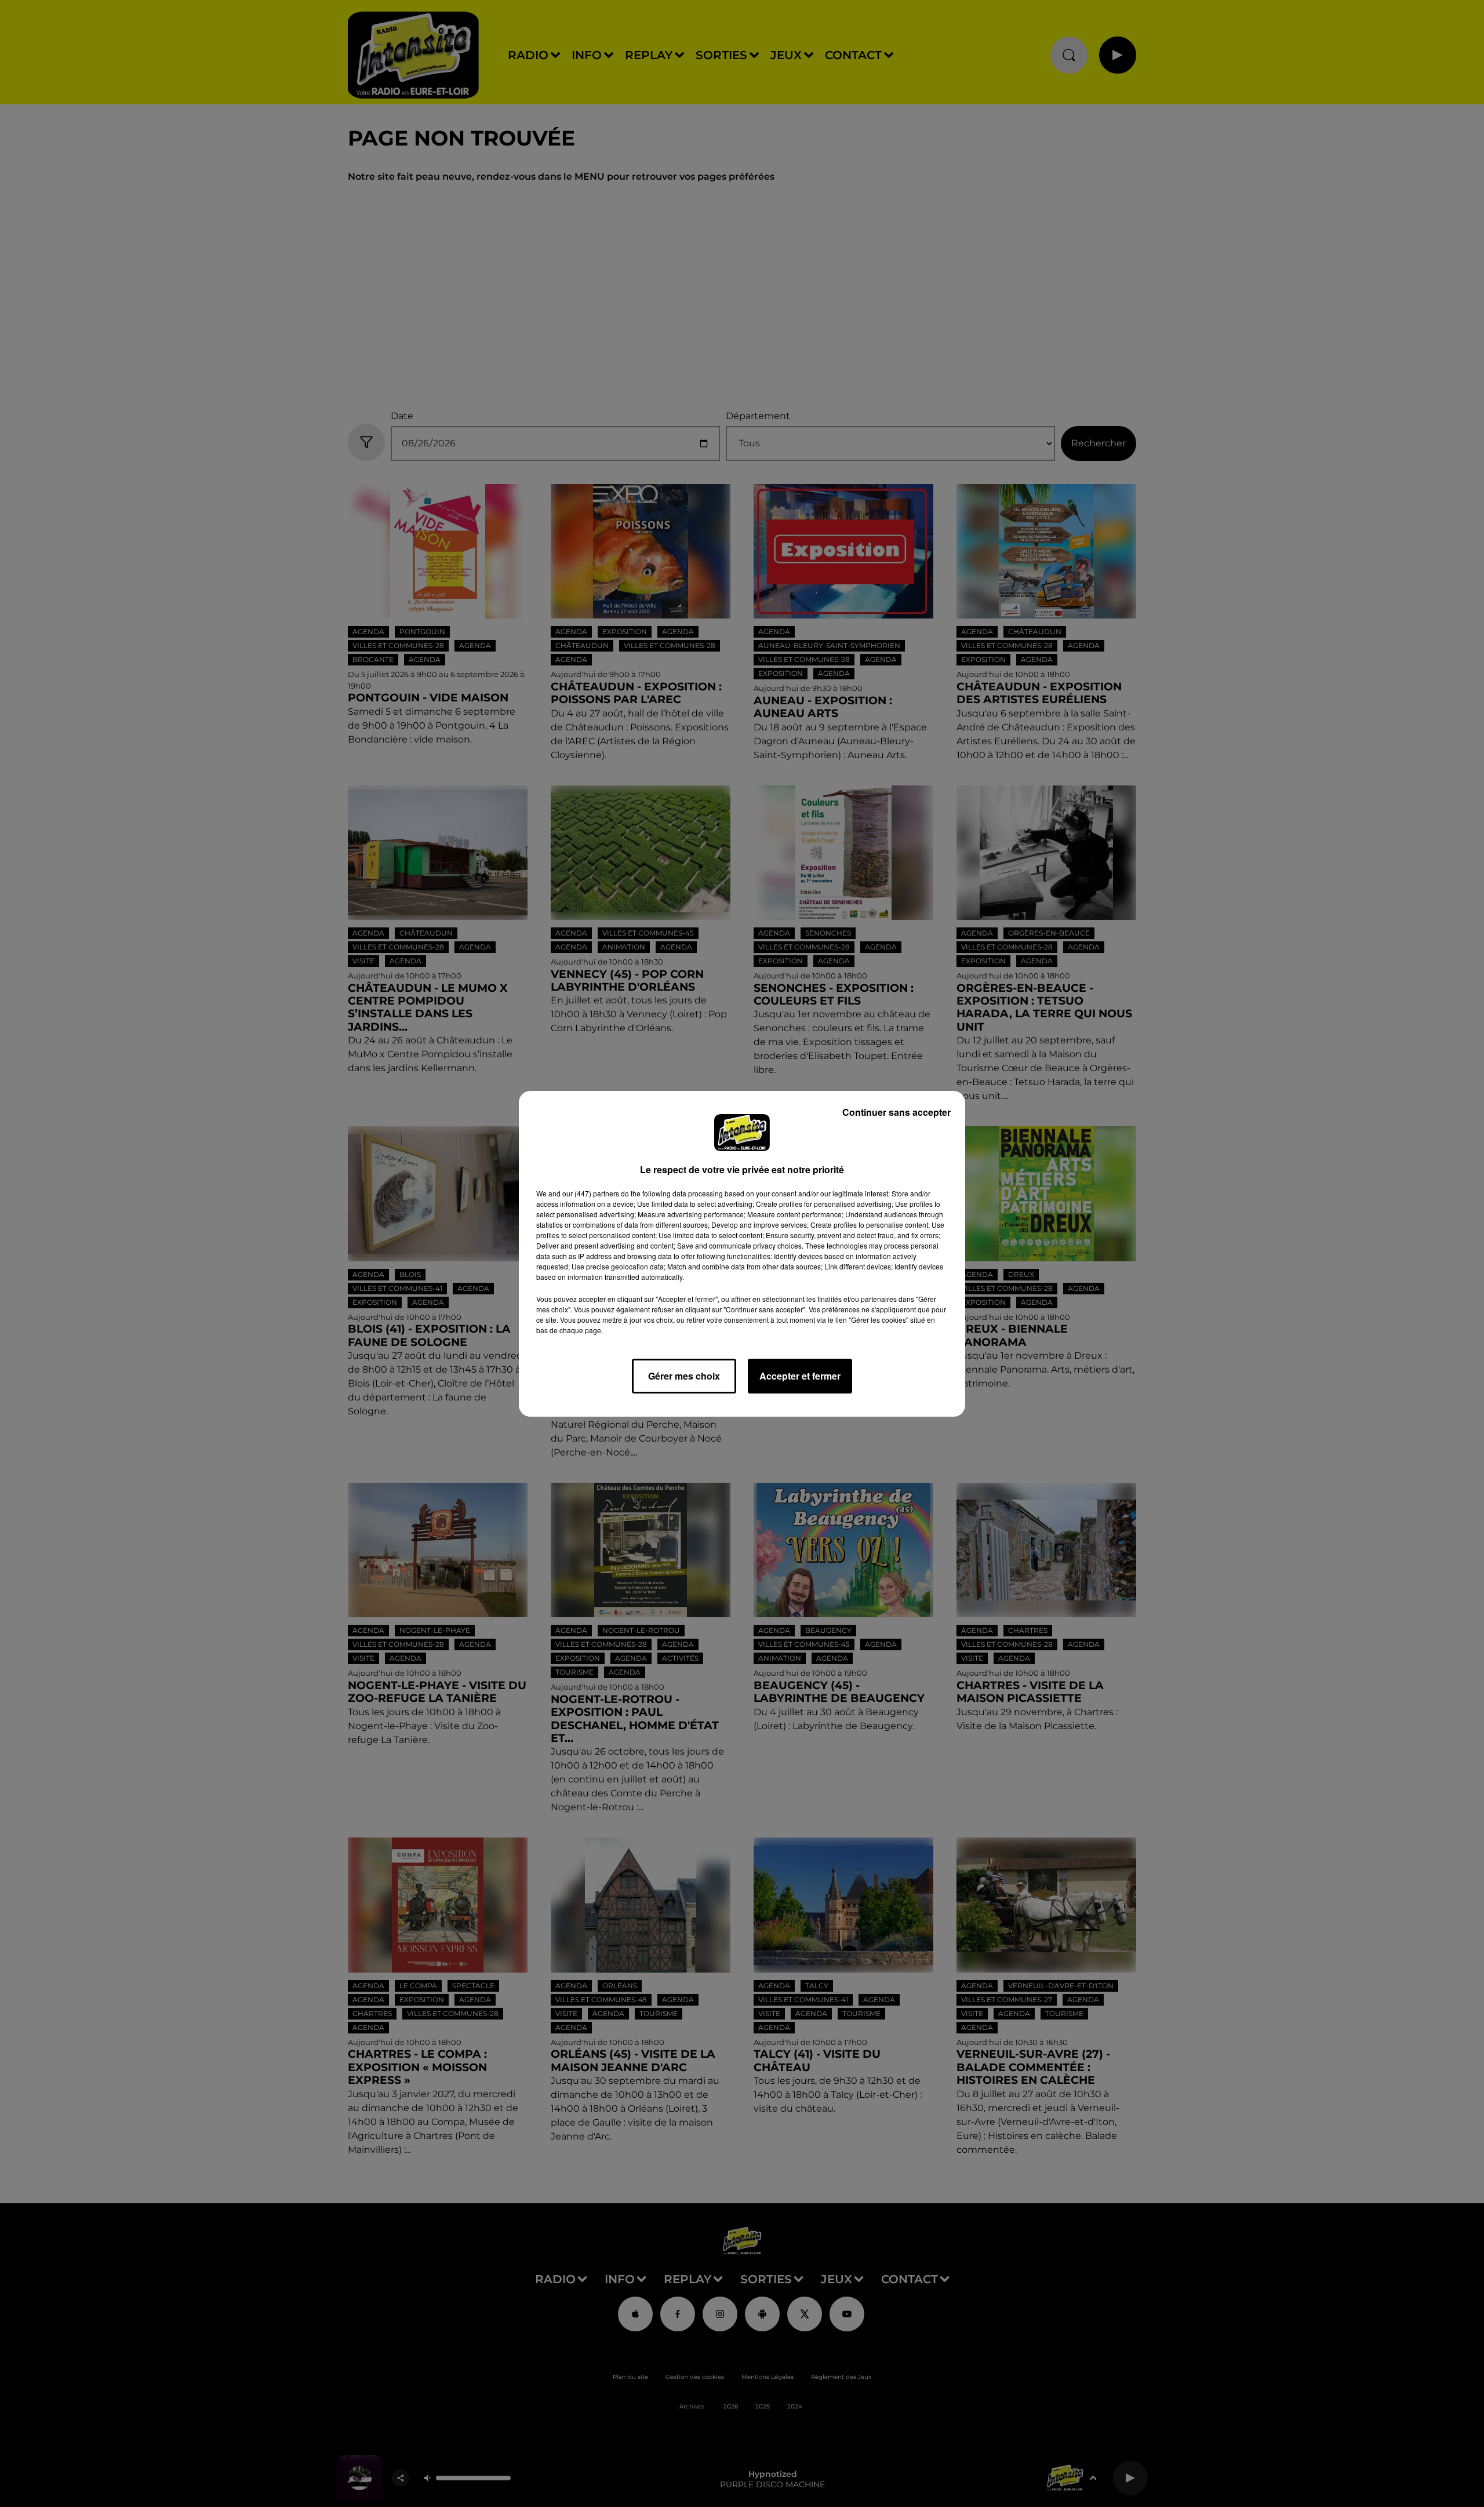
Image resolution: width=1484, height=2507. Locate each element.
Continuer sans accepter (896, 1112)
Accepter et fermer (800, 1376)
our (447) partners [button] (591, 1193)
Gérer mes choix (684, 1376)
